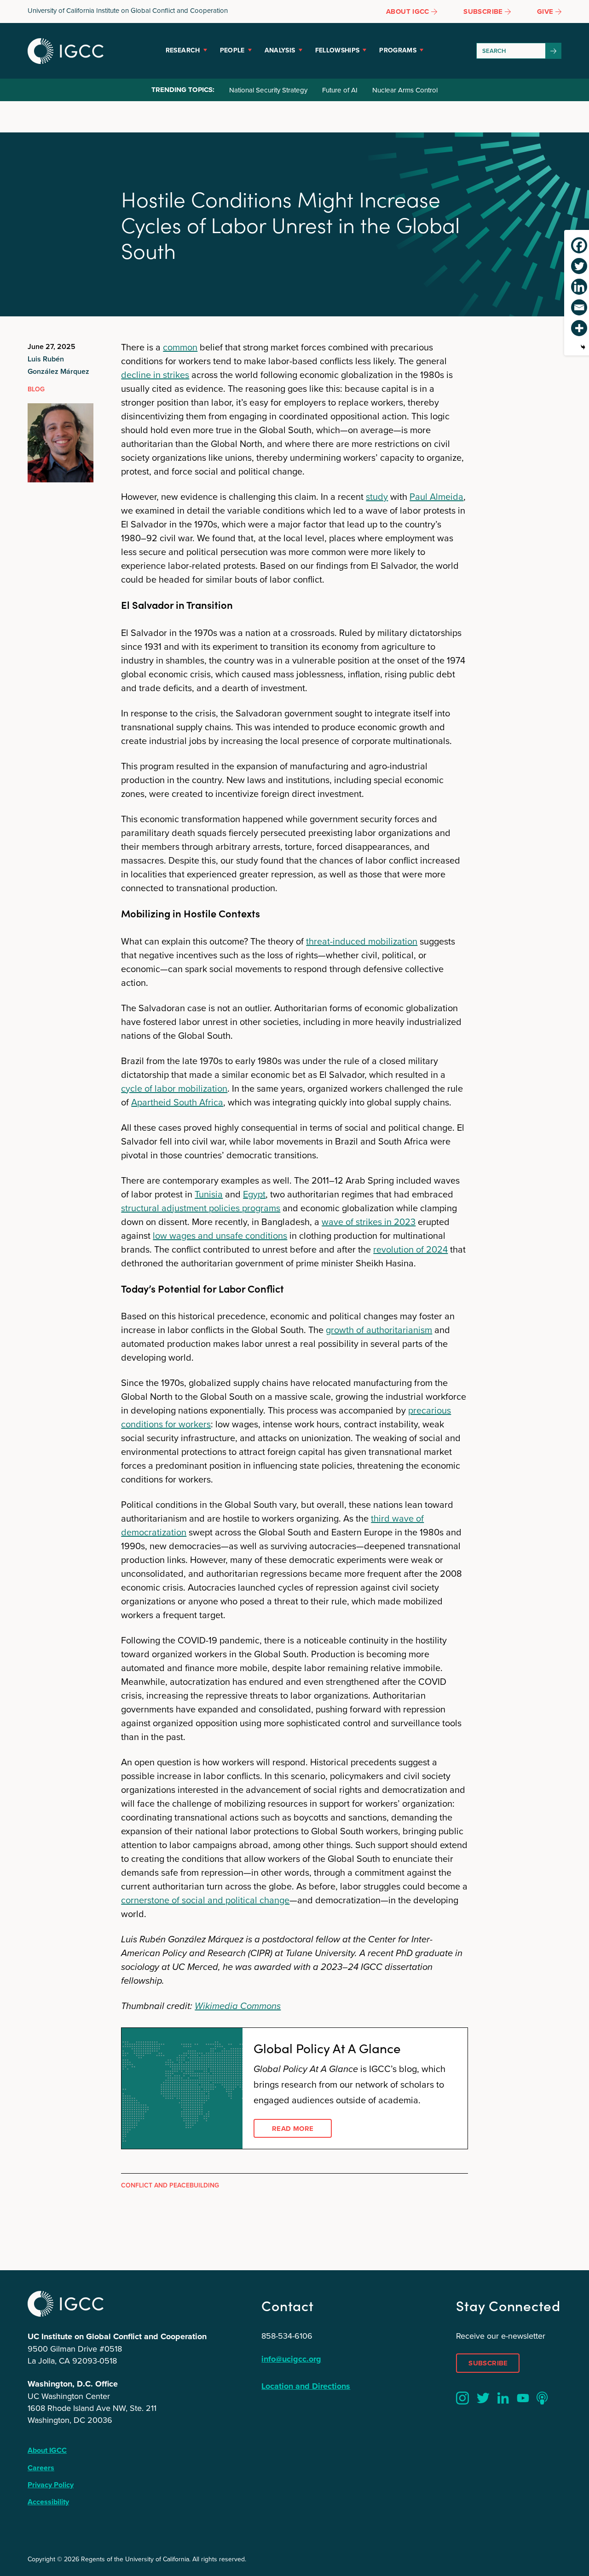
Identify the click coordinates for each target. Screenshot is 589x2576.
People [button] (232, 50)
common (180, 347)
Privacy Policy (51, 2485)
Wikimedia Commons (238, 2006)
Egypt (254, 1194)
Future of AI (340, 90)
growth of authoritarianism (379, 1330)
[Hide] (583, 347)
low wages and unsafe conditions (220, 1235)
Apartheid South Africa (177, 1102)
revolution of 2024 (410, 1249)
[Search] (554, 51)
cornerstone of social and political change (205, 1900)
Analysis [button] (280, 50)
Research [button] (183, 50)
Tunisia (209, 1194)
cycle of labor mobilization (174, 1088)
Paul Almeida (436, 496)
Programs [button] (398, 50)
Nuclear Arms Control (405, 90)
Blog (36, 389)
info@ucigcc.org (291, 2359)
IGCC (66, 51)
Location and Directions (306, 2386)
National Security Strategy (268, 90)
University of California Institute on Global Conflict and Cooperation (128, 10)
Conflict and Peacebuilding (170, 2185)
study (377, 496)
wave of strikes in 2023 (369, 1222)
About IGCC (47, 2450)
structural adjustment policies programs (201, 1208)
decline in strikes (155, 375)
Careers (41, 2468)
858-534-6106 (287, 2336)
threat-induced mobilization (362, 941)
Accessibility (48, 2502)
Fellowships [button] (338, 50)
